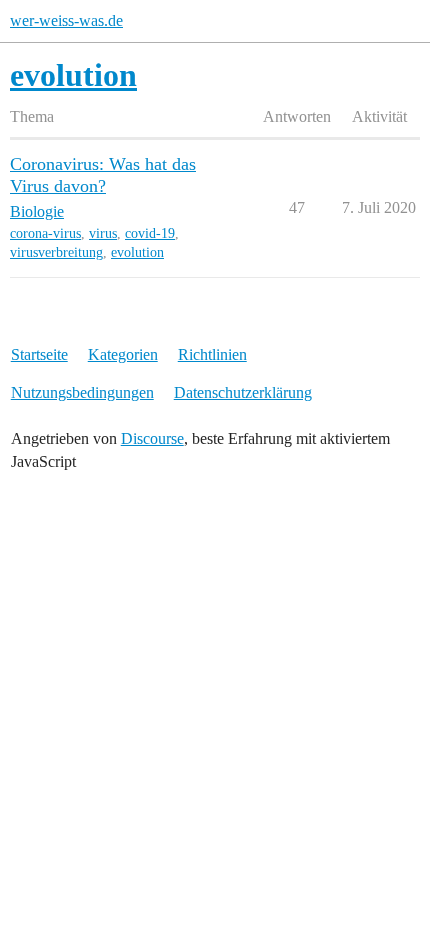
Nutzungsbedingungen (82, 392)
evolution (137, 252)
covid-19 (150, 233)
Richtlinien (212, 354)
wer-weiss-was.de (66, 20)
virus (103, 233)
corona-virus (45, 233)
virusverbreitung (56, 252)
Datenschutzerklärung (243, 392)
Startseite (39, 354)
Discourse (152, 438)
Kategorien (123, 354)
